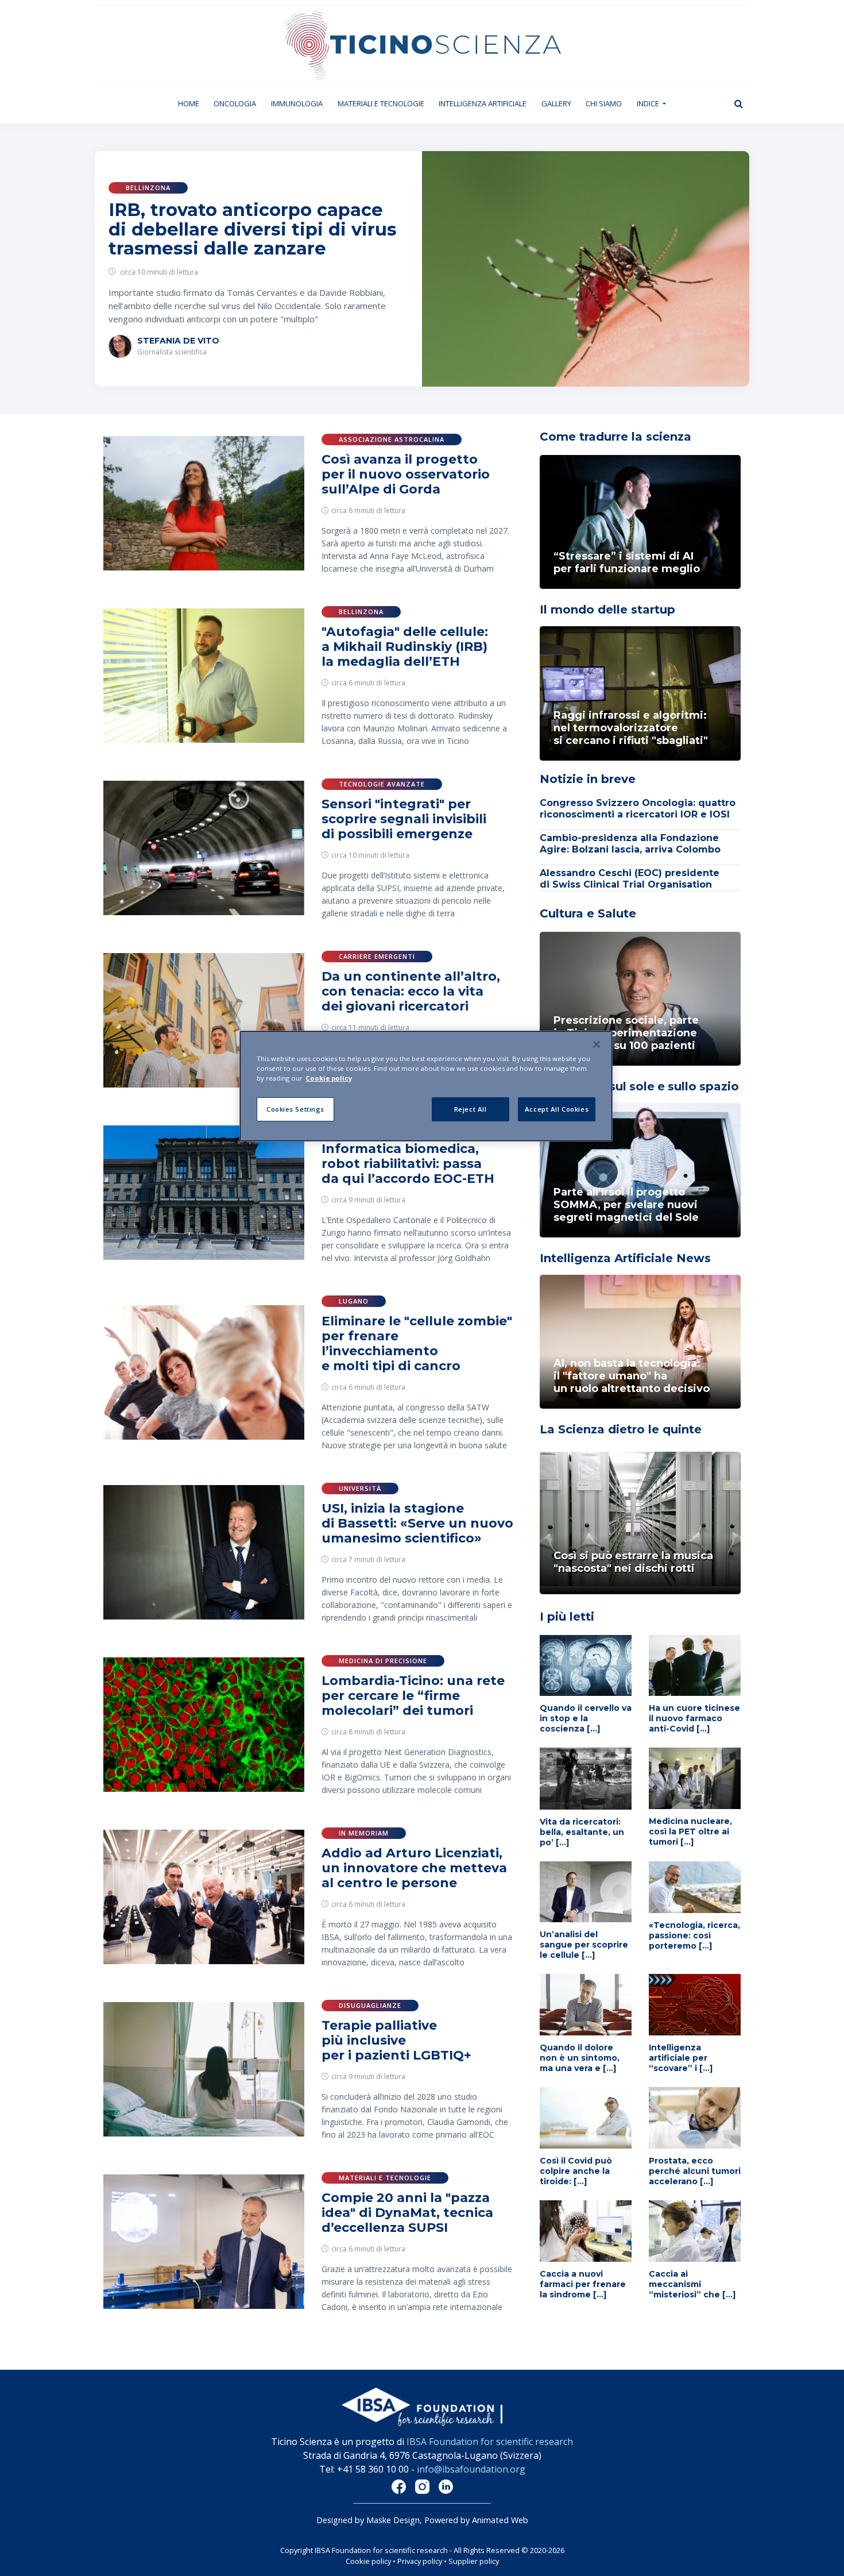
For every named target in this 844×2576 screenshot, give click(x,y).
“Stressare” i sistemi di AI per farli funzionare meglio (627, 562)
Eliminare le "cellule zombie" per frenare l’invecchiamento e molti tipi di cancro (417, 1343)
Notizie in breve (588, 779)
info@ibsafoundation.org (471, 2469)
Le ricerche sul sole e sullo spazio (639, 1086)
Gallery (556, 103)
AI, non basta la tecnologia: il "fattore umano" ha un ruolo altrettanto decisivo (632, 1376)
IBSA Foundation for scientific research (490, 2442)
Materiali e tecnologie (381, 103)
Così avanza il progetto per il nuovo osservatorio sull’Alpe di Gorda (406, 474)
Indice (649, 103)
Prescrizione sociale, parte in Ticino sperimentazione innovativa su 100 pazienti (626, 1033)
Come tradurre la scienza (615, 437)
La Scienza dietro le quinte (621, 1429)
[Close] (597, 1044)
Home (192, 103)
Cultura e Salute (588, 913)
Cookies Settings (295, 1109)
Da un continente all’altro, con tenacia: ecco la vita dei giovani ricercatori (411, 991)
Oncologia (235, 103)
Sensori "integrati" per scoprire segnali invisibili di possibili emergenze (404, 819)
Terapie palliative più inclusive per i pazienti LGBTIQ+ (396, 2040)
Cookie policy (368, 2561)
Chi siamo (604, 103)
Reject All (471, 1109)
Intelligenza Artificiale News (625, 1258)
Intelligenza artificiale (483, 103)
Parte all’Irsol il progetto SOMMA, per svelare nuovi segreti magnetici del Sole (626, 1205)
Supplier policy (474, 2561)
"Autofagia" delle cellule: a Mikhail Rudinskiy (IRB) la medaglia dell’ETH (405, 647)
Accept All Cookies (557, 1109)
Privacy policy (420, 2561)
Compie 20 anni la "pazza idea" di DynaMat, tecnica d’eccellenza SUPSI (407, 2213)
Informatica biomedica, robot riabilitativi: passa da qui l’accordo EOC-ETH (408, 1164)
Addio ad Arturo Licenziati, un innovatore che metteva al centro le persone (414, 1868)
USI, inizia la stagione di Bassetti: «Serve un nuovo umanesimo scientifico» (417, 1523)
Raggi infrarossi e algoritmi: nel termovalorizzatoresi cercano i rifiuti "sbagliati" (631, 728)
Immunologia (297, 103)
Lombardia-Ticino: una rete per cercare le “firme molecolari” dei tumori (413, 1696)
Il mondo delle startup (607, 610)
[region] (426, 1086)
